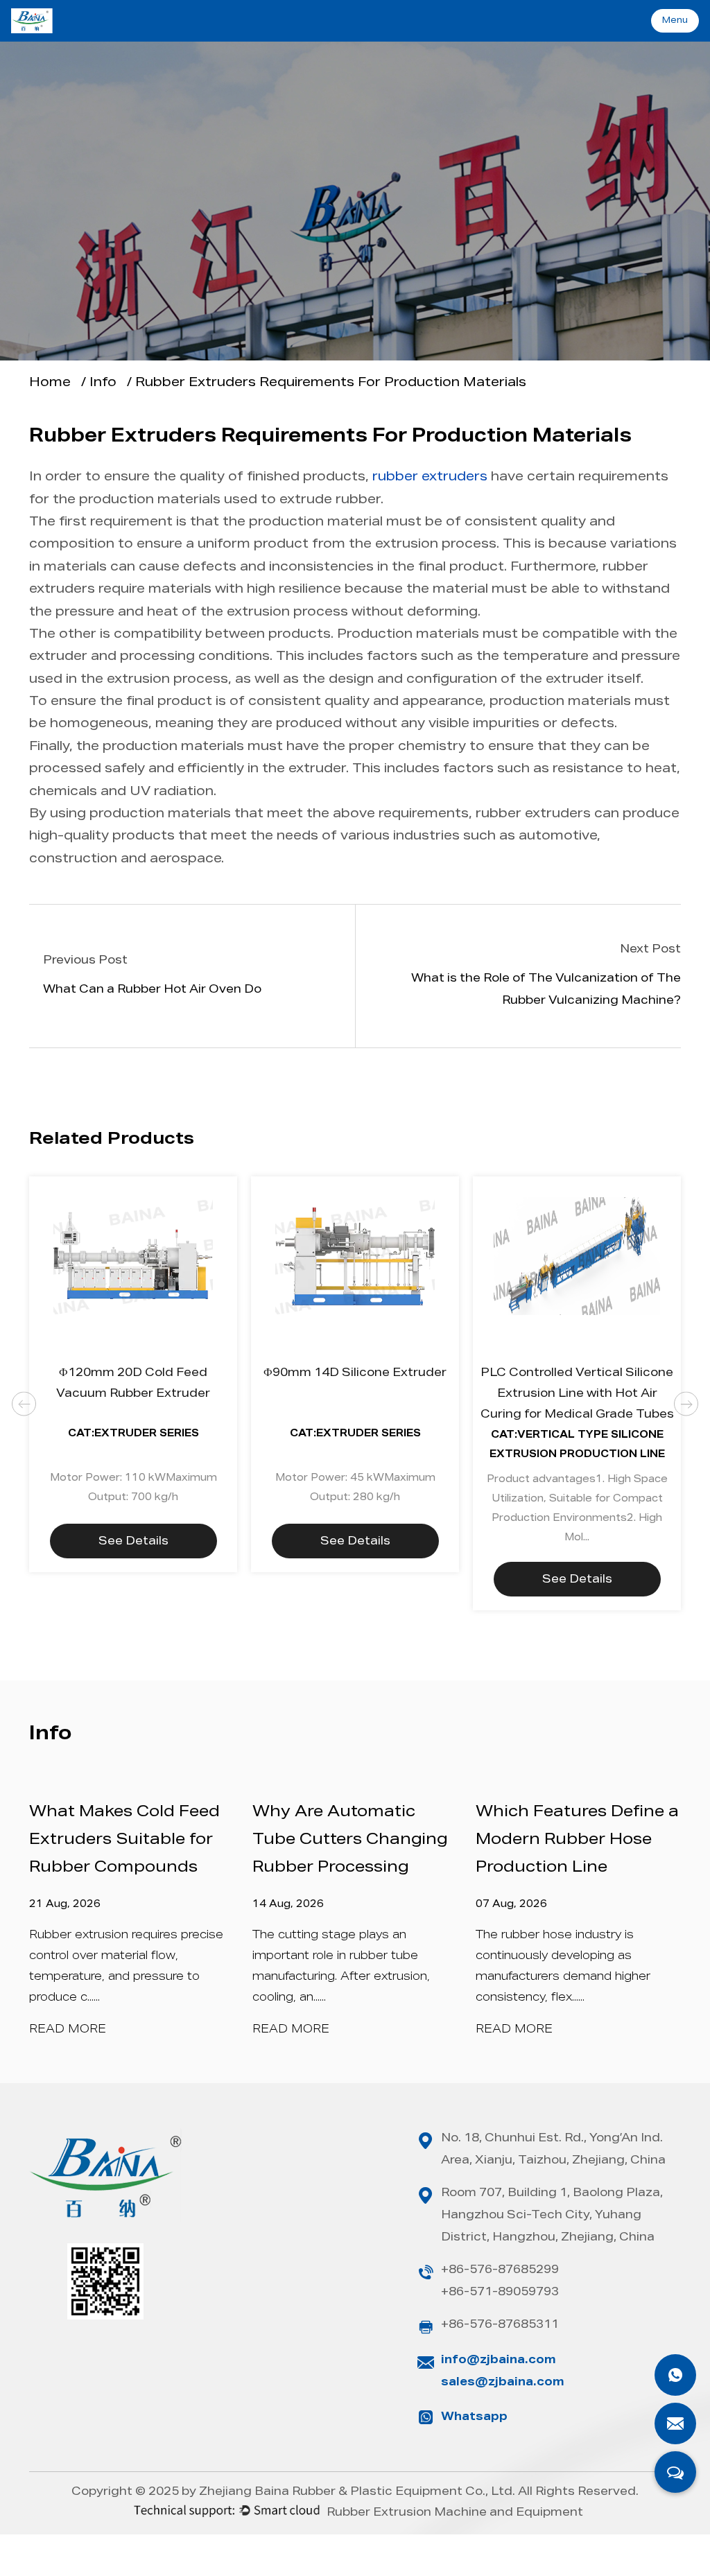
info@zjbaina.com (499, 2361)
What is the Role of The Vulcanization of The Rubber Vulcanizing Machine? (546, 991)
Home (50, 383)
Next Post (650, 950)
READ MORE (68, 2030)
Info (355, 421)
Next (686, 1404)
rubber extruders (430, 478)
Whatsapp (474, 2418)
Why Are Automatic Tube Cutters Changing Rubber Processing (350, 1840)
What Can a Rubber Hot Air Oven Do (152, 991)
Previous (24, 1404)
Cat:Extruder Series (133, 1434)
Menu (675, 21)
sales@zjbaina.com (503, 2383)
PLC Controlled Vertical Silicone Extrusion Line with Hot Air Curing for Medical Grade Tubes (577, 1395)
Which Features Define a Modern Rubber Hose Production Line (577, 1840)
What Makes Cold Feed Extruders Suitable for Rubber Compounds (124, 1840)
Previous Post (85, 961)
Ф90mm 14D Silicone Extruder (355, 1374)
